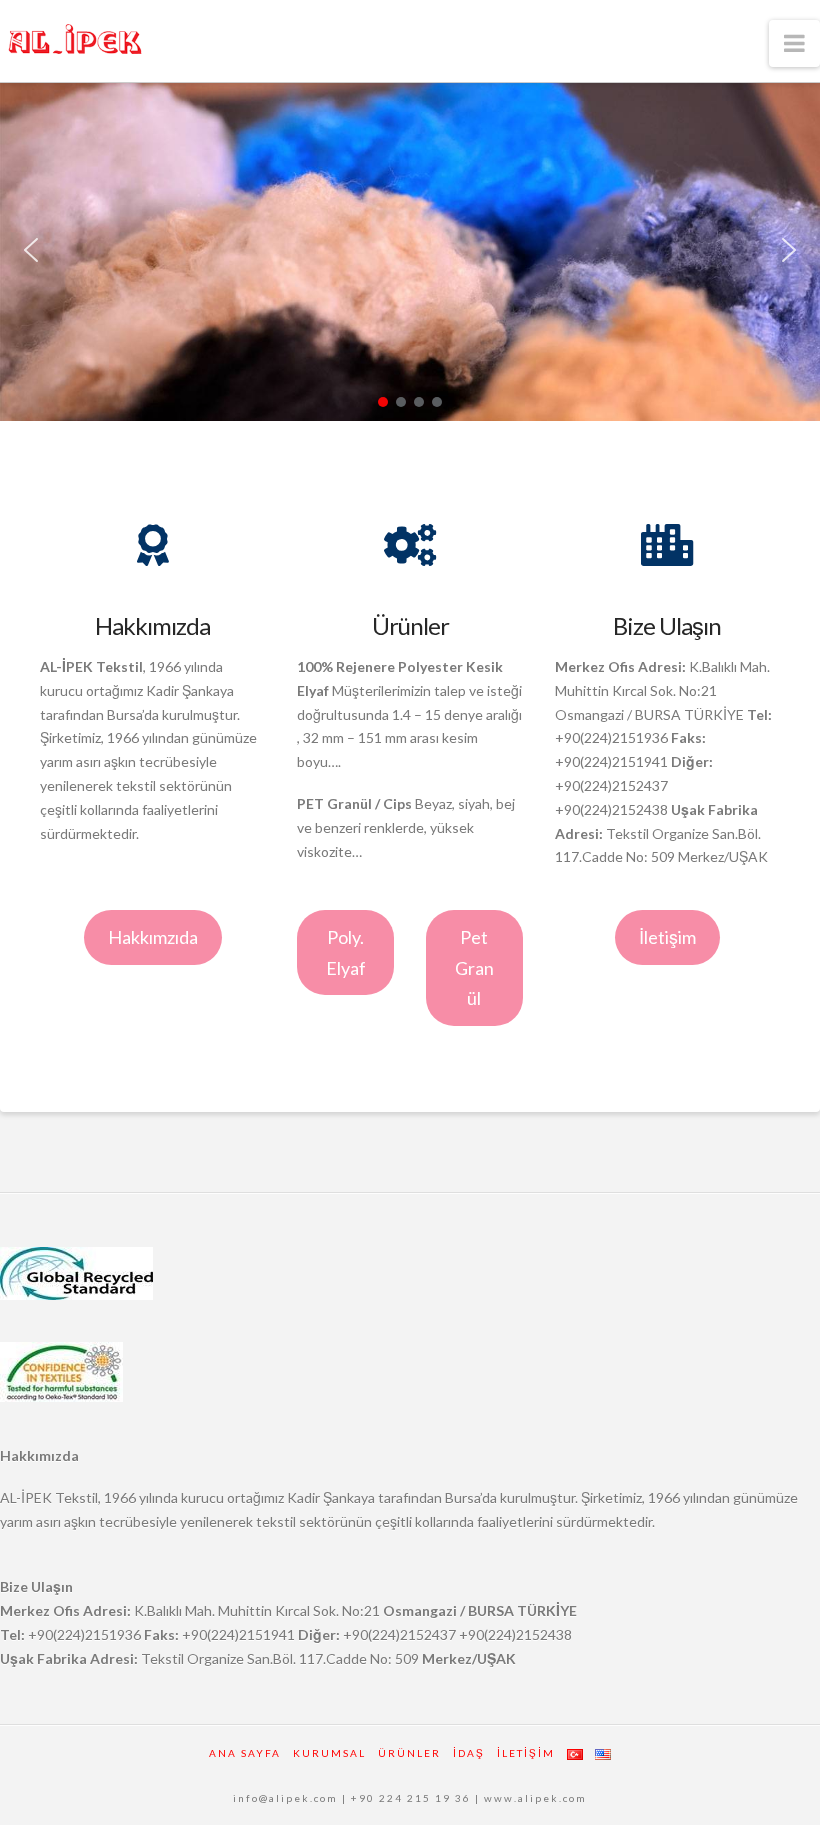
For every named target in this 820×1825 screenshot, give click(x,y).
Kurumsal (329, 1753)
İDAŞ (469, 1753)
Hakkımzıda (153, 937)
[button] (31, 250)
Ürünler (409, 1753)
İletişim (667, 937)
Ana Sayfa (245, 1753)
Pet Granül (474, 967)
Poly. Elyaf (346, 952)
